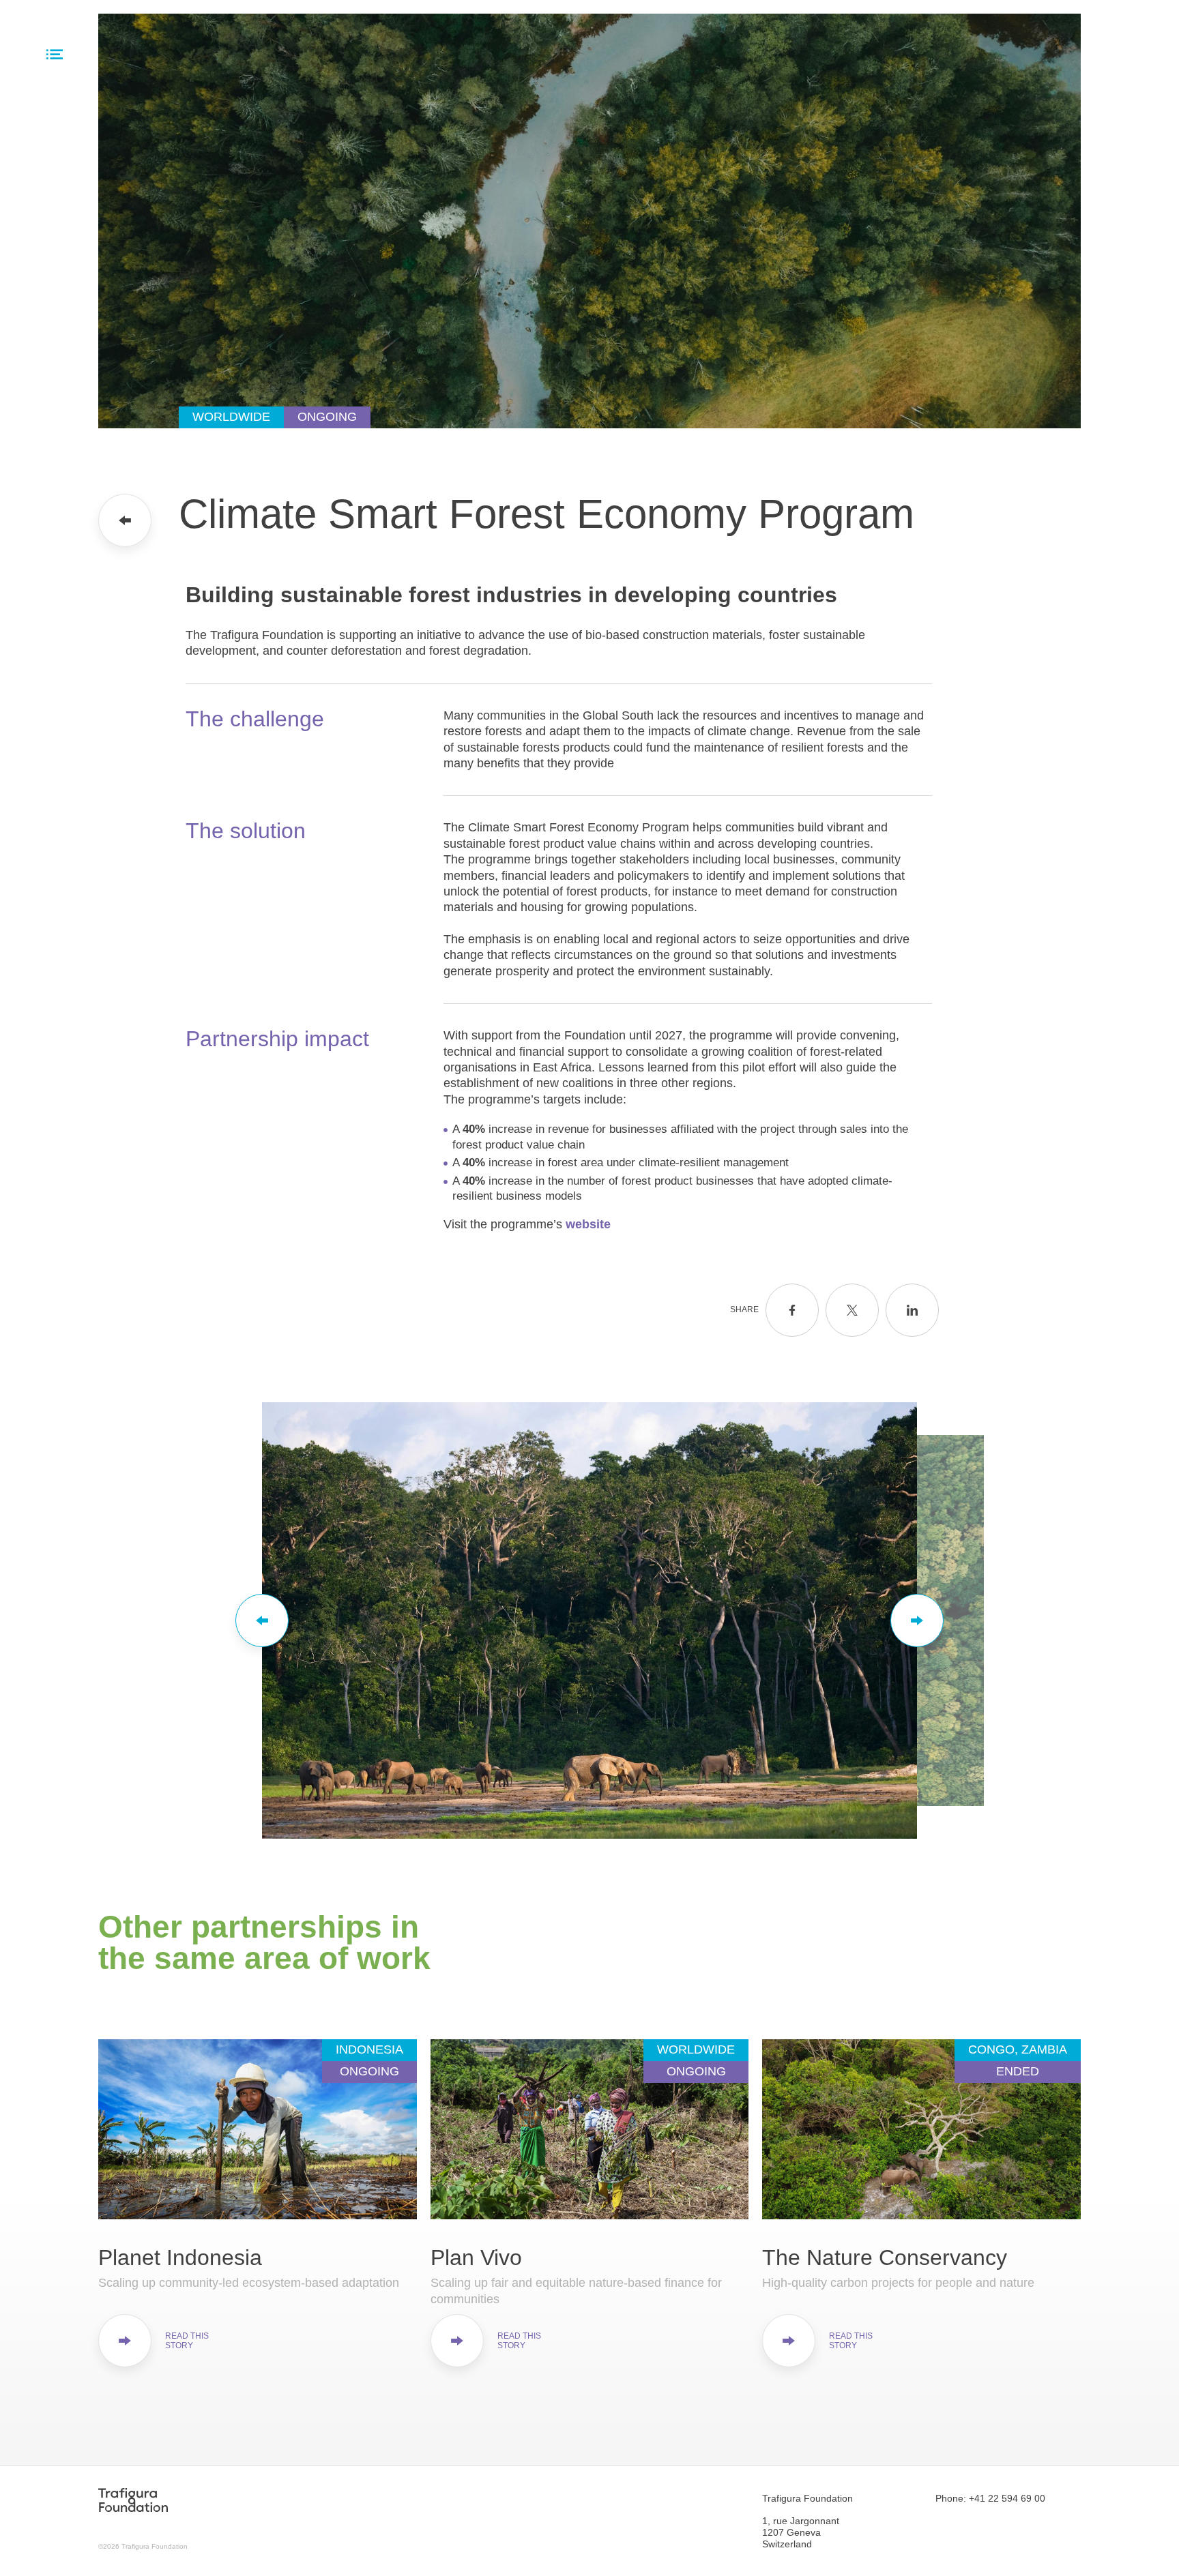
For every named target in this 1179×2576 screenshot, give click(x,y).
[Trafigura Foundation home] (133, 2500)
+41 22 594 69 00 (1007, 2498)
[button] (262, 1620)
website (588, 1224)
